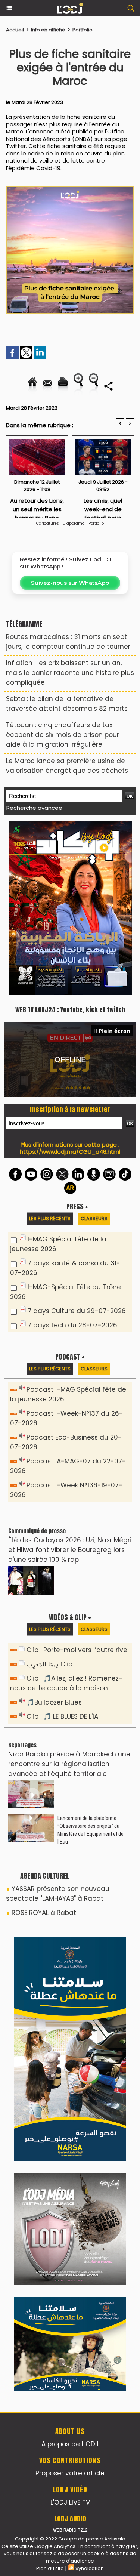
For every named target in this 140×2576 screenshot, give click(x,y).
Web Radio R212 (70, 2530)
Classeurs (94, 1218)
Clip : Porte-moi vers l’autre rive (77, 1650)
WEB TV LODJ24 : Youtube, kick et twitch (70, 1010)
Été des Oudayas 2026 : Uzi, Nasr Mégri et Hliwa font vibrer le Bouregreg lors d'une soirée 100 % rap (70, 1550)
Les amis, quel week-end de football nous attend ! (103, 506)
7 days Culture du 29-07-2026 (77, 1311)
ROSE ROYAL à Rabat (44, 1913)
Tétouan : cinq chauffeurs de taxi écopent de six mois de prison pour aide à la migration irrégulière (63, 735)
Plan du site (50, 2568)
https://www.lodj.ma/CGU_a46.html (70, 1152)
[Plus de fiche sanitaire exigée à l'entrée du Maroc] (70, 189)
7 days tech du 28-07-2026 (72, 1325)
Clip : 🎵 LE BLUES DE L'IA (62, 1716)
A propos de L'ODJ (70, 2444)
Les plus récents (50, 1218)
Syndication (90, 2568)
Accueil (15, 30)
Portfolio (83, 30)
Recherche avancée (34, 808)
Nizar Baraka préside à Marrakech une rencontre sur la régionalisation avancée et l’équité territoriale (69, 1764)
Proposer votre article (70, 2473)
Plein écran (114, 1031)
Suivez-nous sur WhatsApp (70, 583)
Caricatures (48, 523)
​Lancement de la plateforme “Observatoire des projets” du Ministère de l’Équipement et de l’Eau (91, 1830)
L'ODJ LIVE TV (70, 2502)
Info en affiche (48, 30)
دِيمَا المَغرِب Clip (49, 1664)
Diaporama (74, 523)
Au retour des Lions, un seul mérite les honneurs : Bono (37, 506)
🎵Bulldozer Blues (54, 1702)
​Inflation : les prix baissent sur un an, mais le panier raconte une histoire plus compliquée (70, 673)
